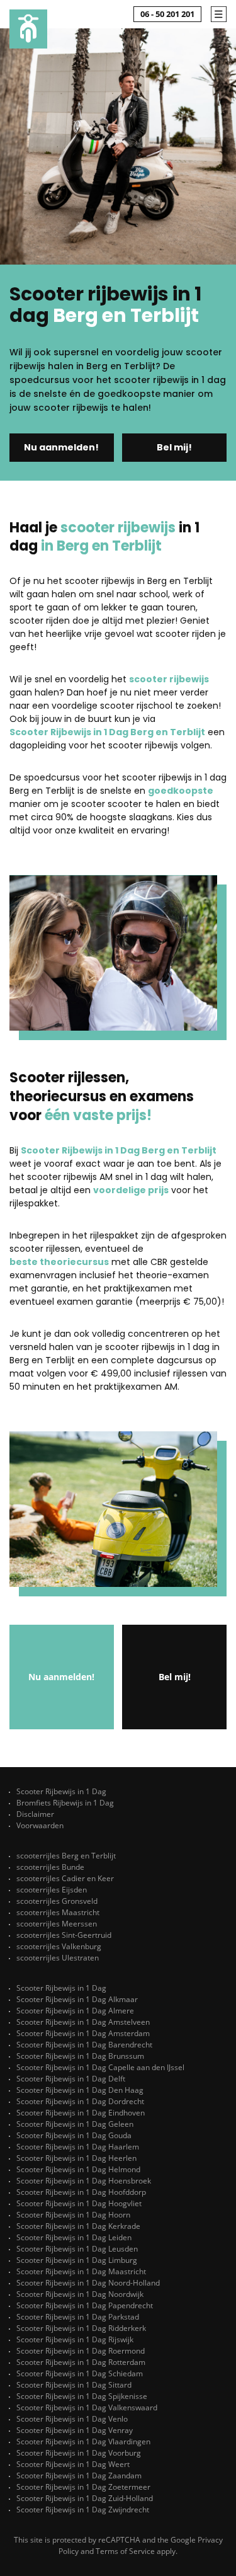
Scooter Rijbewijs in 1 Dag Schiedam (80, 2373)
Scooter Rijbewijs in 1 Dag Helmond (78, 2169)
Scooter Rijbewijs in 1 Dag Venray (75, 2430)
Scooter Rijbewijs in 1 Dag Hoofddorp (81, 2192)
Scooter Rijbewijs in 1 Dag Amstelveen (83, 2022)
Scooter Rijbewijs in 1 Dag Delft (71, 2079)
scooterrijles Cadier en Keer (65, 1878)
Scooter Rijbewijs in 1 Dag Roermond (81, 2351)
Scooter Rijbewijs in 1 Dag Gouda (74, 2135)
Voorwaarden (40, 1825)
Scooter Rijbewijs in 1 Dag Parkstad (78, 2317)
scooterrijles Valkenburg (59, 1946)
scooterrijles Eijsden (52, 1890)
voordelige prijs (131, 1190)
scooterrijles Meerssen (57, 1924)
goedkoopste (181, 791)
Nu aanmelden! (61, 447)
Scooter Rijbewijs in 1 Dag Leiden (74, 2237)
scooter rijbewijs (169, 679)
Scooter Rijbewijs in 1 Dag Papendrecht (85, 2305)
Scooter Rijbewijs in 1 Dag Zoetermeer (83, 2487)
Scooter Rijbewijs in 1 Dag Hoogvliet (79, 2203)
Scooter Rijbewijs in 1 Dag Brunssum (80, 2056)
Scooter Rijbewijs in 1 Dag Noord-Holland (88, 2283)
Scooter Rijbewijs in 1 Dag (61, 1791)
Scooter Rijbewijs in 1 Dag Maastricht (81, 2271)
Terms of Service (125, 2551)
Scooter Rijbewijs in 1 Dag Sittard (74, 2385)
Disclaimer (35, 1814)
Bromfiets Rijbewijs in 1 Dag (65, 1803)
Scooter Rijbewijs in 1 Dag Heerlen (76, 2158)
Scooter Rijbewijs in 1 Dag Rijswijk (75, 2339)
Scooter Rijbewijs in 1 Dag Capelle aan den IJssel (100, 2067)
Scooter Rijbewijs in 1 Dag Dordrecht (80, 2101)
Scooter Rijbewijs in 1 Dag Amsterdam (83, 2033)
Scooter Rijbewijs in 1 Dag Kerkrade (78, 2226)
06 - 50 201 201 (167, 14)
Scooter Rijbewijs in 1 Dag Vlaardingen (83, 2441)
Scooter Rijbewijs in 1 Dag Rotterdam (81, 2362)
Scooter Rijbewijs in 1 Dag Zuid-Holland (85, 2498)
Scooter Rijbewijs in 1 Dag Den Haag (80, 2090)
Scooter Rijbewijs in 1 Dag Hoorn (73, 2215)
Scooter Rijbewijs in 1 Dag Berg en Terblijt (107, 732)
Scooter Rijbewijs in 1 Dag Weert (73, 2464)
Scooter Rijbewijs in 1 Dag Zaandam (79, 2476)
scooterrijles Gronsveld (57, 1901)
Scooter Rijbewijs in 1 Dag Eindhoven (81, 2113)
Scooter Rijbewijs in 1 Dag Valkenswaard (87, 2407)
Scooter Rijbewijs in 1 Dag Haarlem (78, 2147)
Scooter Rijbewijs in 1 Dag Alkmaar (77, 1999)
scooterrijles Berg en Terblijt (66, 1856)
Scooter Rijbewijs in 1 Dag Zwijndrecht (83, 2510)
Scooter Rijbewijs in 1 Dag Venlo (72, 2419)
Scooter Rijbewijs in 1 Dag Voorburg (79, 2453)
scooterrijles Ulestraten (58, 1958)
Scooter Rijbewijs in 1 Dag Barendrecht (84, 2045)
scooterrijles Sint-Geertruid (64, 1935)
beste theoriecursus (59, 1262)
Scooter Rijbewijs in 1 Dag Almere (75, 2011)
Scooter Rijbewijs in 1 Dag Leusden (77, 2249)
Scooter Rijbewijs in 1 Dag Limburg (77, 2260)
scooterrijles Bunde (50, 1867)
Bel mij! (174, 447)
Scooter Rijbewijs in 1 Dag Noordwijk (80, 2294)
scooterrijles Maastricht (58, 1912)
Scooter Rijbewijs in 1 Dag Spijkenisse (82, 2396)
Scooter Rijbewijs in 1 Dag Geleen (75, 2124)
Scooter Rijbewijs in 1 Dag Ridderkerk (81, 2328)
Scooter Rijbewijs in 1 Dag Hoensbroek (84, 2181)
